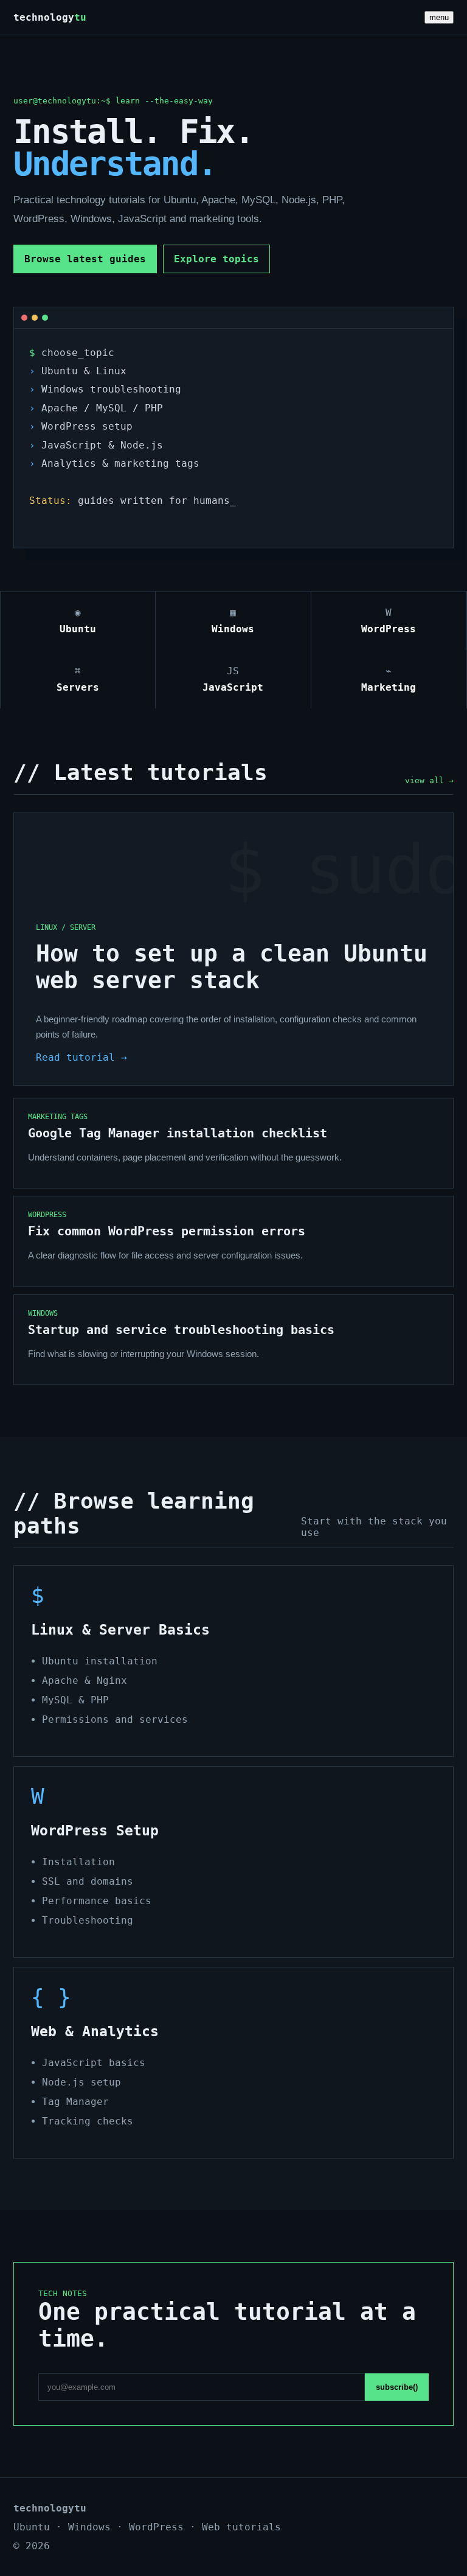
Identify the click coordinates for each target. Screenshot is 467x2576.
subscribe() (397, 2387)
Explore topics (216, 259)
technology (50, 17)
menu (439, 17)
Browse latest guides (85, 259)
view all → (429, 780)
